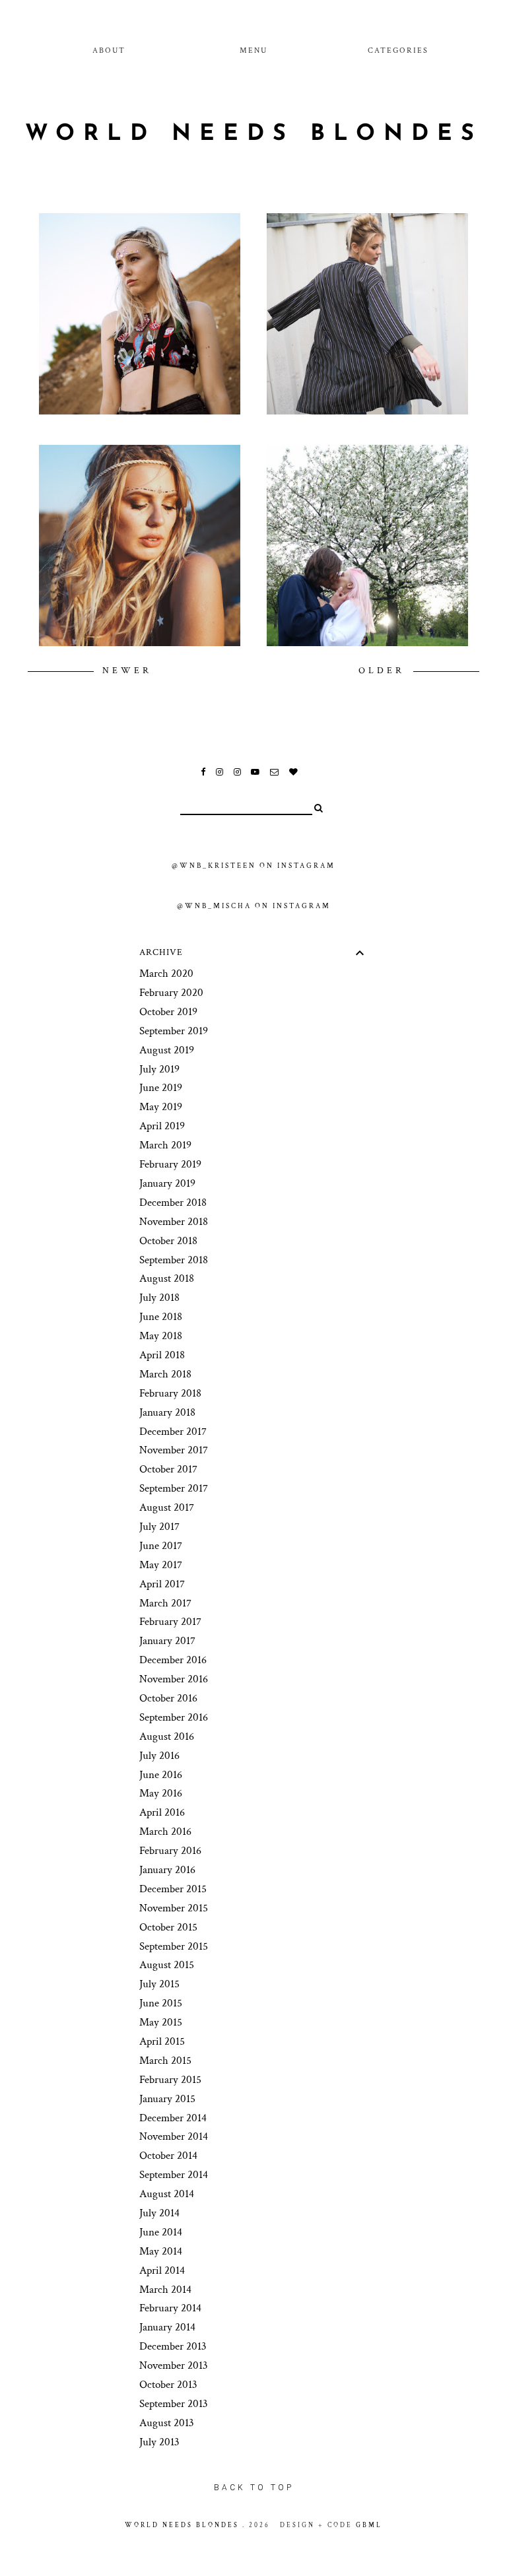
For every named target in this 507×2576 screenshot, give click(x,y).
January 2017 (167, 1641)
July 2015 (159, 1984)
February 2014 (170, 2308)
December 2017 (173, 1432)
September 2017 (174, 1488)
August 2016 (167, 1736)
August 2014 (167, 2194)
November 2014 (174, 2136)
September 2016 (174, 1717)
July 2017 (159, 1527)
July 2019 (159, 1069)
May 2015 (161, 2022)
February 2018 (170, 1393)
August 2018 (167, 1278)
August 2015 (167, 1965)
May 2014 (161, 2251)
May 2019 (161, 1107)
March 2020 (166, 974)
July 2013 (159, 2442)
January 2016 (167, 1870)
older (384, 671)
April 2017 (162, 1584)
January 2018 (167, 1412)
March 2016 (165, 1832)
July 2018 (159, 1298)
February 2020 (171, 993)
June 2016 (161, 1775)
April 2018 (162, 1355)
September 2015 (174, 1946)
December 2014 (173, 2118)
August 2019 (167, 1050)
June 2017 (161, 1546)
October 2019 (168, 1012)
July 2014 (159, 2213)
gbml (369, 2525)
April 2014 (162, 2270)
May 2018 (161, 1336)
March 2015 (165, 2061)
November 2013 (174, 2365)
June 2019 (161, 1088)
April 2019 (162, 1126)
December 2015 (173, 1889)
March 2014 (165, 2290)
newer (127, 671)
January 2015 (167, 2099)
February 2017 (170, 1622)
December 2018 (173, 1203)
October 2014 (168, 2156)
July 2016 (159, 1756)
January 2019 (167, 1183)
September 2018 (174, 1260)
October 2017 (168, 1469)
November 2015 (174, 1908)
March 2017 (165, 1603)
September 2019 (174, 1031)
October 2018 (168, 1241)
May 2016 (161, 1793)
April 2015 (162, 2041)
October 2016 (168, 1698)
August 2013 (167, 2423)
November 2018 (174, 1222)
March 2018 (165, 1374)
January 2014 (167, 2327)
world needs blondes (254, 134)
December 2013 (173, 2346)
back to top (254, 2488)
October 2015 (168, 1927)
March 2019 (165, 1145)
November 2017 (174, 1450)
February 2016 (170, 1851)
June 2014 (161, 2232)
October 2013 (168, 2385)
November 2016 (174, 1679)
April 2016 (162, 1812)
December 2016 (173, 1660)
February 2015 (170, 2080)
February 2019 (170, 1164)
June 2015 (161, 2003)
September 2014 (174, 2175)
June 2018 (161, 1317)
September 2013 (174, 2404)
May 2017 (161, 1565)
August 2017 (167, 1507)
